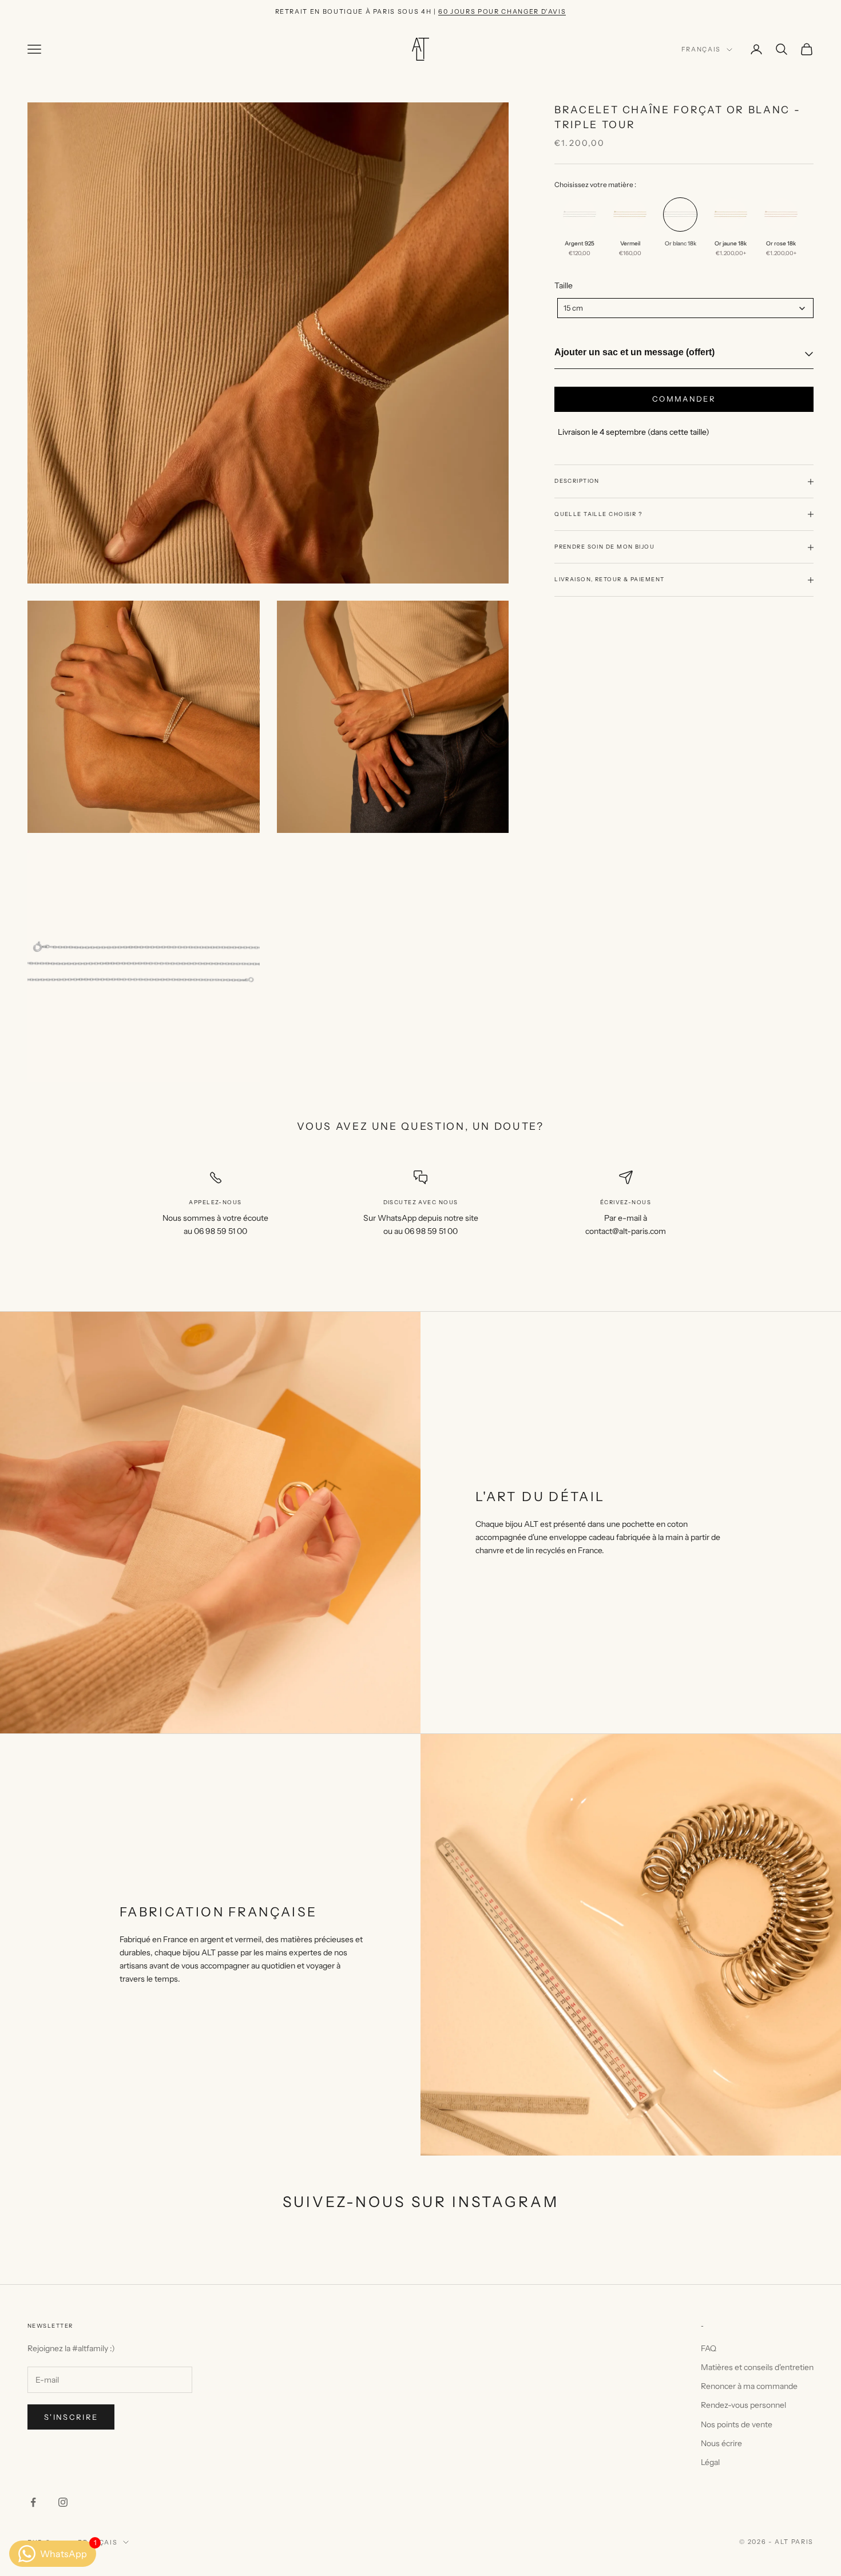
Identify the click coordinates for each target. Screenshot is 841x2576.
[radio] (578, 231)
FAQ (709, 2348)
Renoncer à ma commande (749, 2386)
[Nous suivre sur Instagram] (63, 2502)
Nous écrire (721, 2443)
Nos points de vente (737, 2424)
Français (701, 50)
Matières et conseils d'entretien (757, 2367)
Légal (710, 2462)
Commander (684, 399)
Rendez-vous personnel (743, 2405)
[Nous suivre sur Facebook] (33, 2502)
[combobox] (685, 308)
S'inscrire (71, 2417)
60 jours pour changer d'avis (502, 11)
